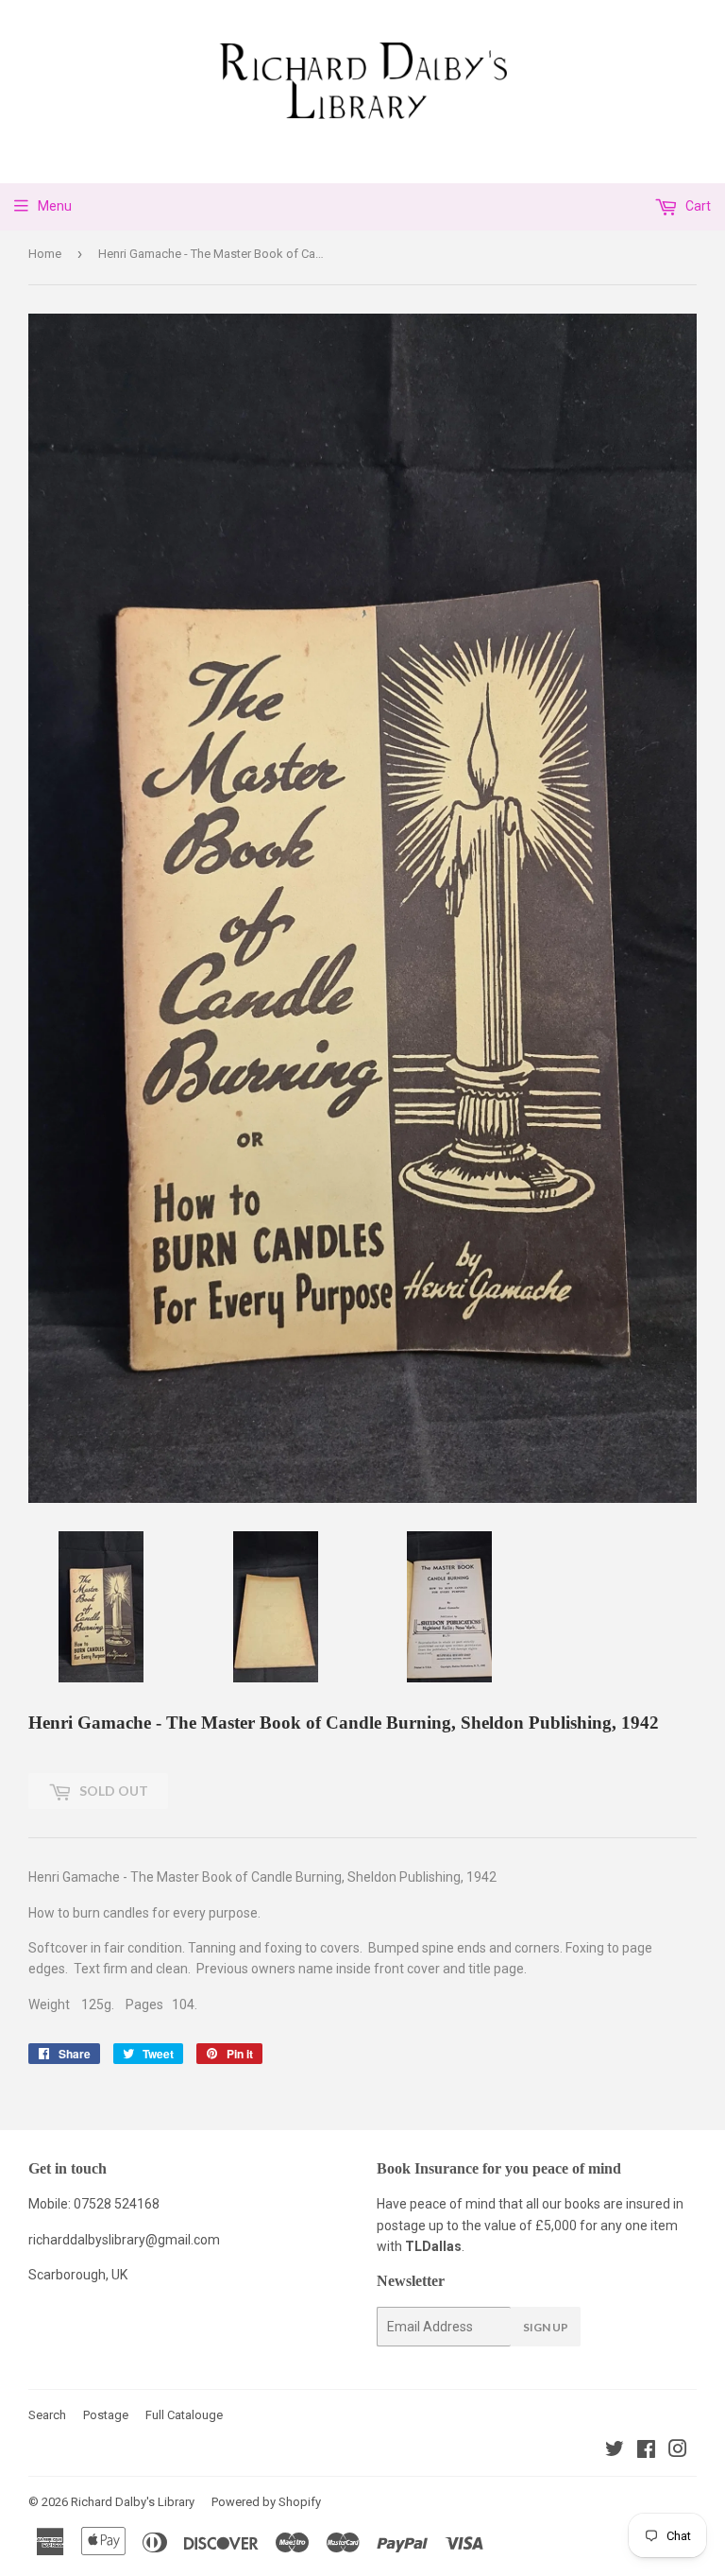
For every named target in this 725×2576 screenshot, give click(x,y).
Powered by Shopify (266, 2502)
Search (47, 2415)
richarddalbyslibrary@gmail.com (124, 2240)
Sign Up (546, 2327)
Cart (697, 206)
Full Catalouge (184, 2415)
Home (45, 254)
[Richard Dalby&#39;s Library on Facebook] (646, 2451)
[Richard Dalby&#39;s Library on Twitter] (615, 2451)
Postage (106, 2415)
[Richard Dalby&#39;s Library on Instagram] (678, 2451)
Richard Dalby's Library (133, 2502)
